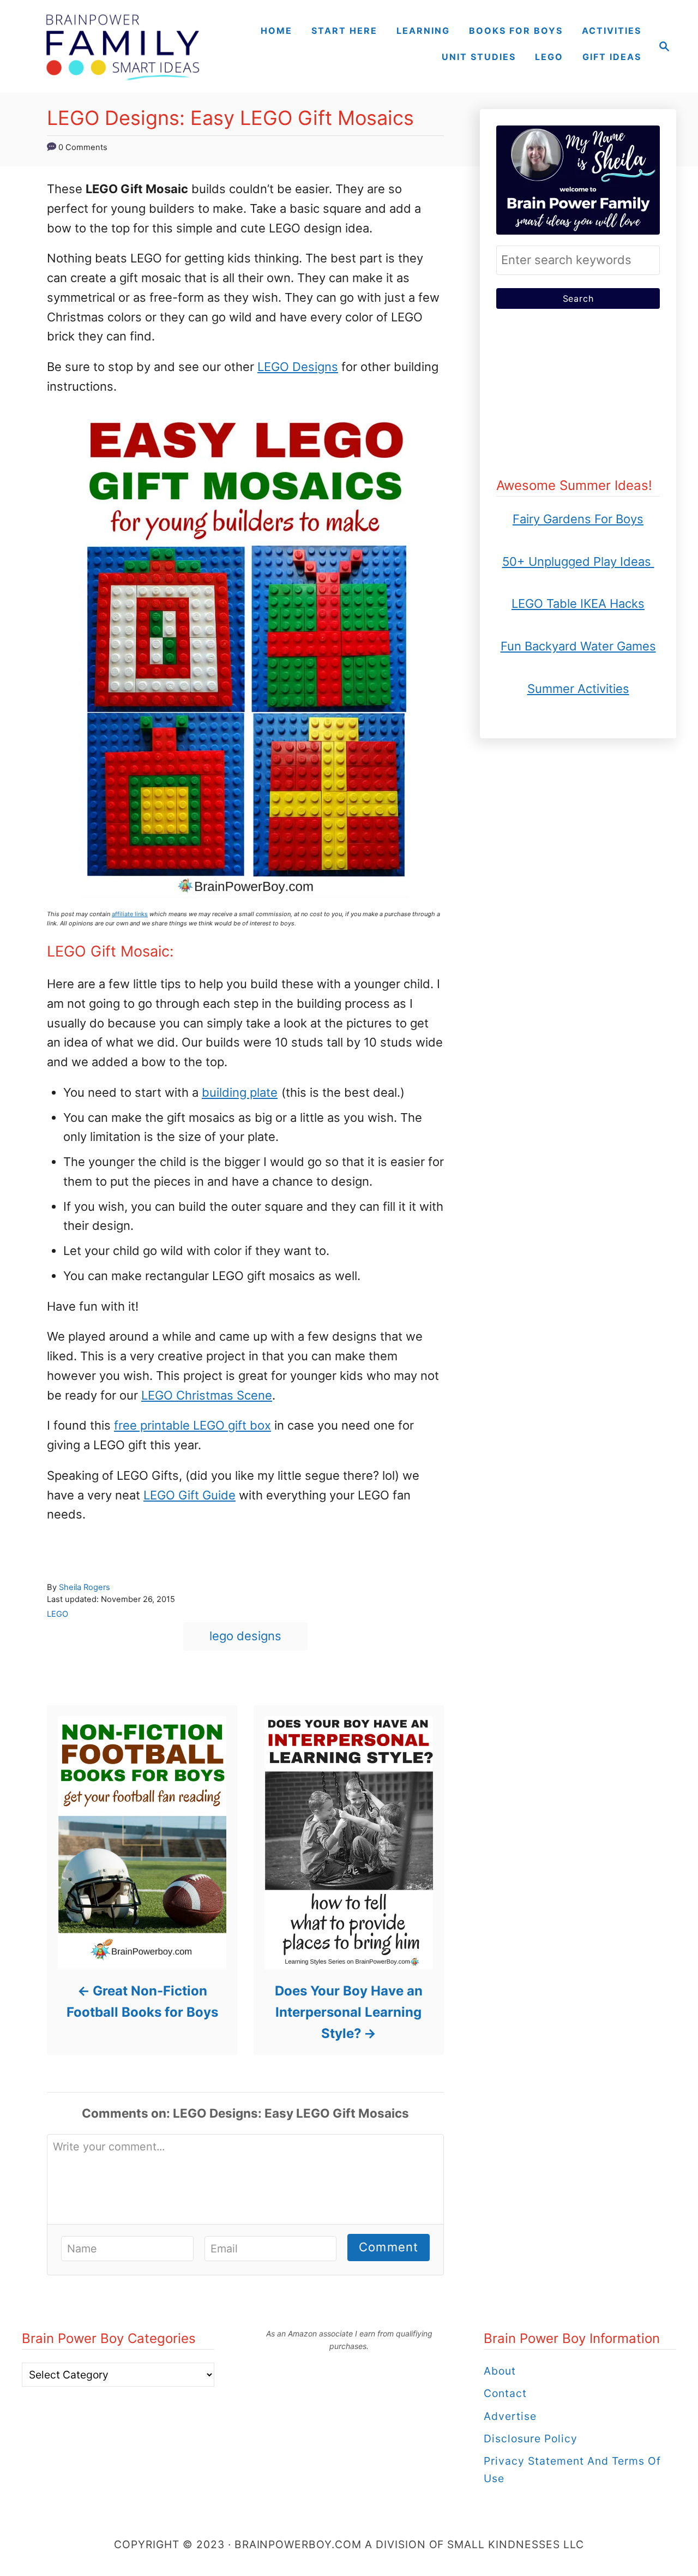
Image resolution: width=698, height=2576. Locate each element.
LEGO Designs (298, 367)
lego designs (245, 1636)
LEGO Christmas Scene (207, 1395)
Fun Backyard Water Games (578, 646)
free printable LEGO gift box (192, 1425)
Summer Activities (578, 689)
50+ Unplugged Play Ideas (578, 561)
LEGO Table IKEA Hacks (578, 603)
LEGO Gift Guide (189, 1495)
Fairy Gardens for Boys (578, 519)
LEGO (58, 1614)
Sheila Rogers (85, 1587)
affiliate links (130, 914)
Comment (389, 2247)
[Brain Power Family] (122, 46)
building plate (240, 1092)
